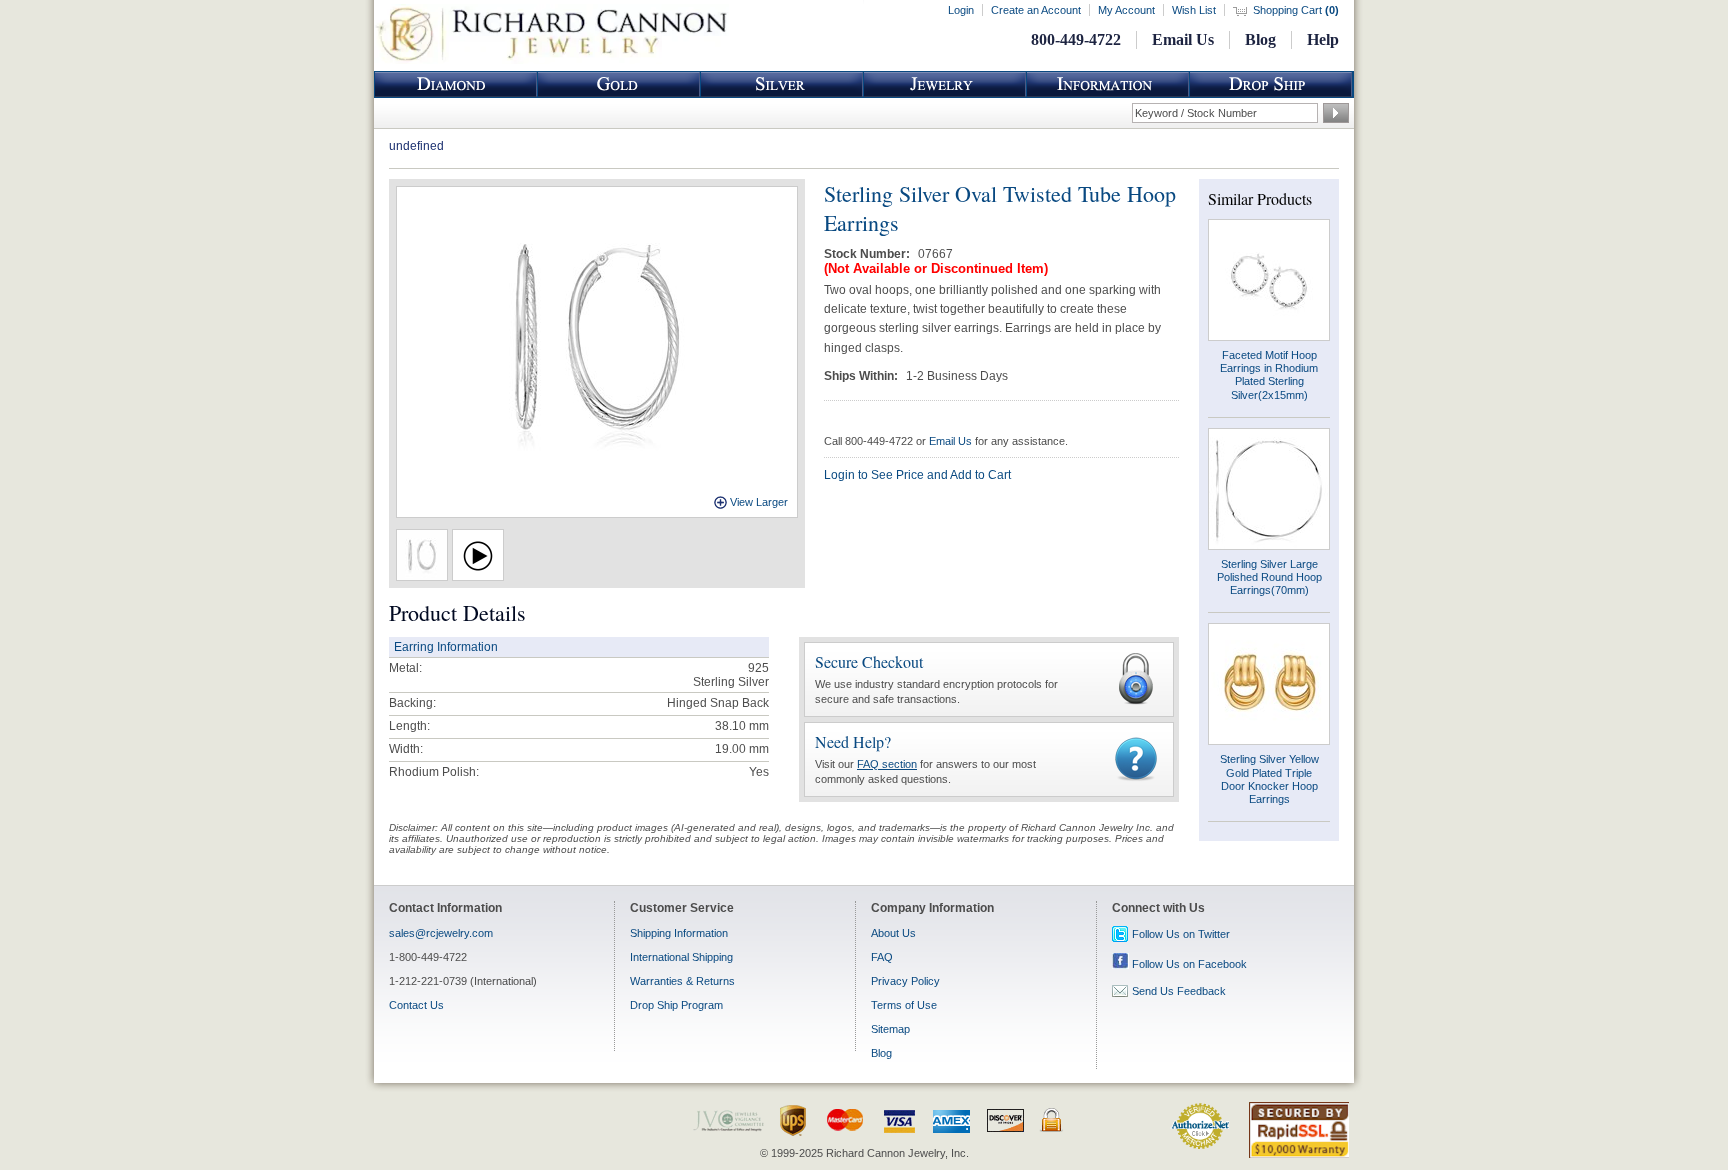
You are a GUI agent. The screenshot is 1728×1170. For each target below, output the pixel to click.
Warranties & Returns (682, 981)
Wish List (1194, 10)
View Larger (759, 502)
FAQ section (887, 764)
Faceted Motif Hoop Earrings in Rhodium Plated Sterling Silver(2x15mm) (1269, 375)
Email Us (1183, 39)
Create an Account (1036, 10)
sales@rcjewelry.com (441, 933)
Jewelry (945, 84)
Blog (1260, 39)
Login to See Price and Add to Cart (917, 475)
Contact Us (416, 1005)
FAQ (882, 957)
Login (961, 10)
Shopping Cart (1296, 10)
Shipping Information (679, 933)
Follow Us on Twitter (1181, 934)
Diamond (456, 84)
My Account (1126, 10)
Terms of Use (904, 1005)
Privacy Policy (905, 981)
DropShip (1271, 84)
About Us (893, 933)
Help (1323, 39)
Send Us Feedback (1179, 991)
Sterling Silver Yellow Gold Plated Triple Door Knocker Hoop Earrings (1269, 779)
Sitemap (890, 1029)
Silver (782, 84)
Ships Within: (862, 376)
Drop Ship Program (676, 1005)
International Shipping (681, 957)
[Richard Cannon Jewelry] (551, 60)
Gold (619, 84)
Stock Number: (868, 254)
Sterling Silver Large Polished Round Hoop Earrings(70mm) (1269, 577)
